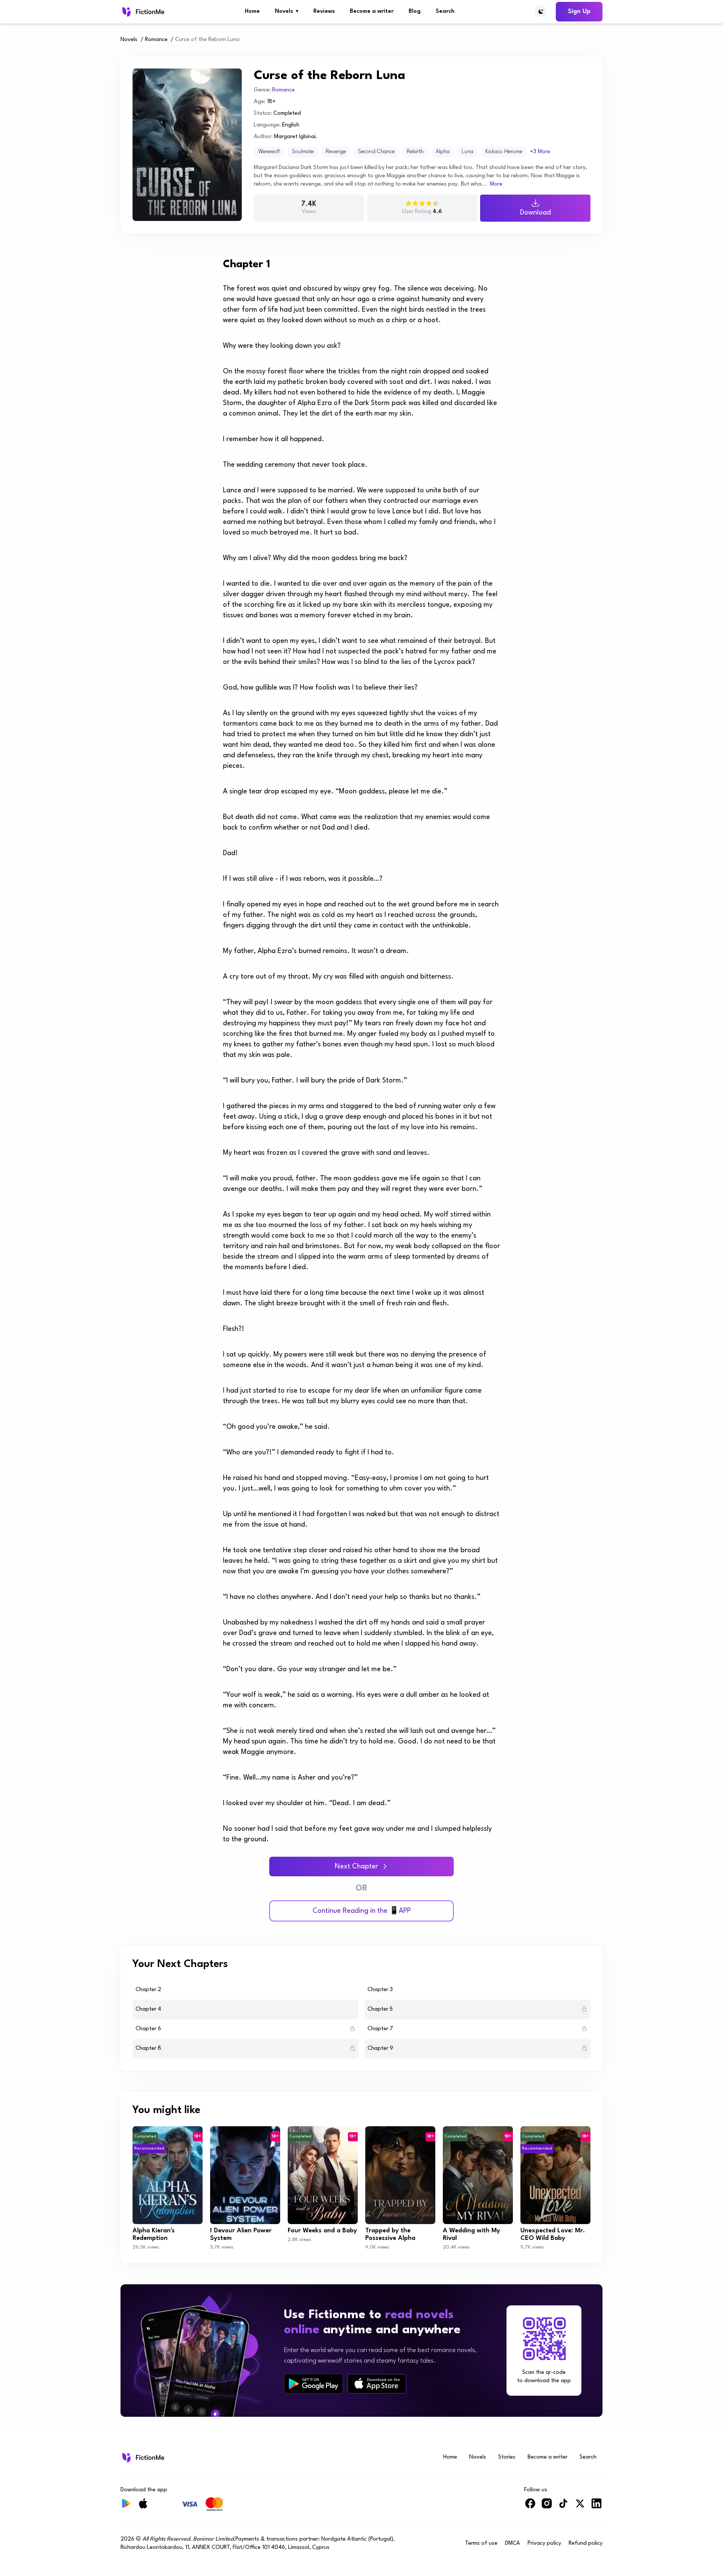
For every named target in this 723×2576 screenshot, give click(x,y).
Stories (507, 2457)
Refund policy (586, 2543)
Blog (415, 11)
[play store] (313, 2384)
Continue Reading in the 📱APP (362, 1911)
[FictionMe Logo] (143, 2457)
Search (445, 11)
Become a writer (372, 11)
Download (535, 213)
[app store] (377, 2383)
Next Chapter (356, 1867)
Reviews (324, 11)
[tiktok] (563, 2507)
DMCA (513, 2543)
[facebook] (530, 2507)
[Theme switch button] (541, 12)
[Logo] (143, 12)
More (496, 184)
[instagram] (547, 2507)
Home (252, 11)
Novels (287, 11)
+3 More (540, 152)
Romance (156, 40)
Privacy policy (544, 2543)
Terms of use (481, 2543)
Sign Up (579, 11)
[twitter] (580, 2507)
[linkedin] (596, 2507)
